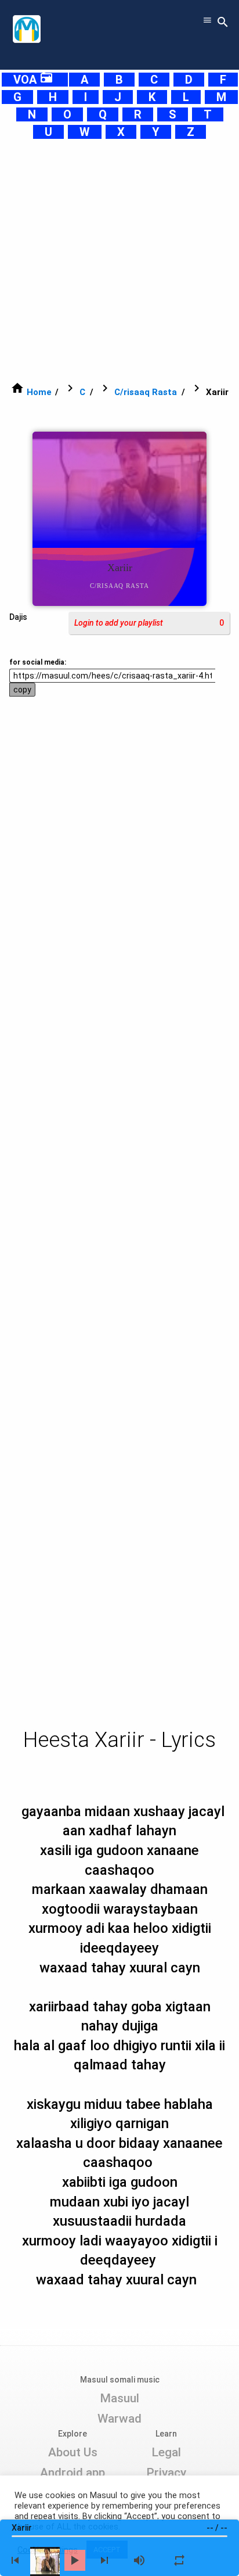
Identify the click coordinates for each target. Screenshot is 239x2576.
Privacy (166, 2473)
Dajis (18, 617)
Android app (73, 2473)
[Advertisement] (119, 260)
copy (22, 690)
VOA (33, 80)
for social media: (38, 662)
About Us (73, 2452)
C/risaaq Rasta (146, 392)
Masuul (119, 2398)
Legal (166, 2452)
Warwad (119, 2419)
